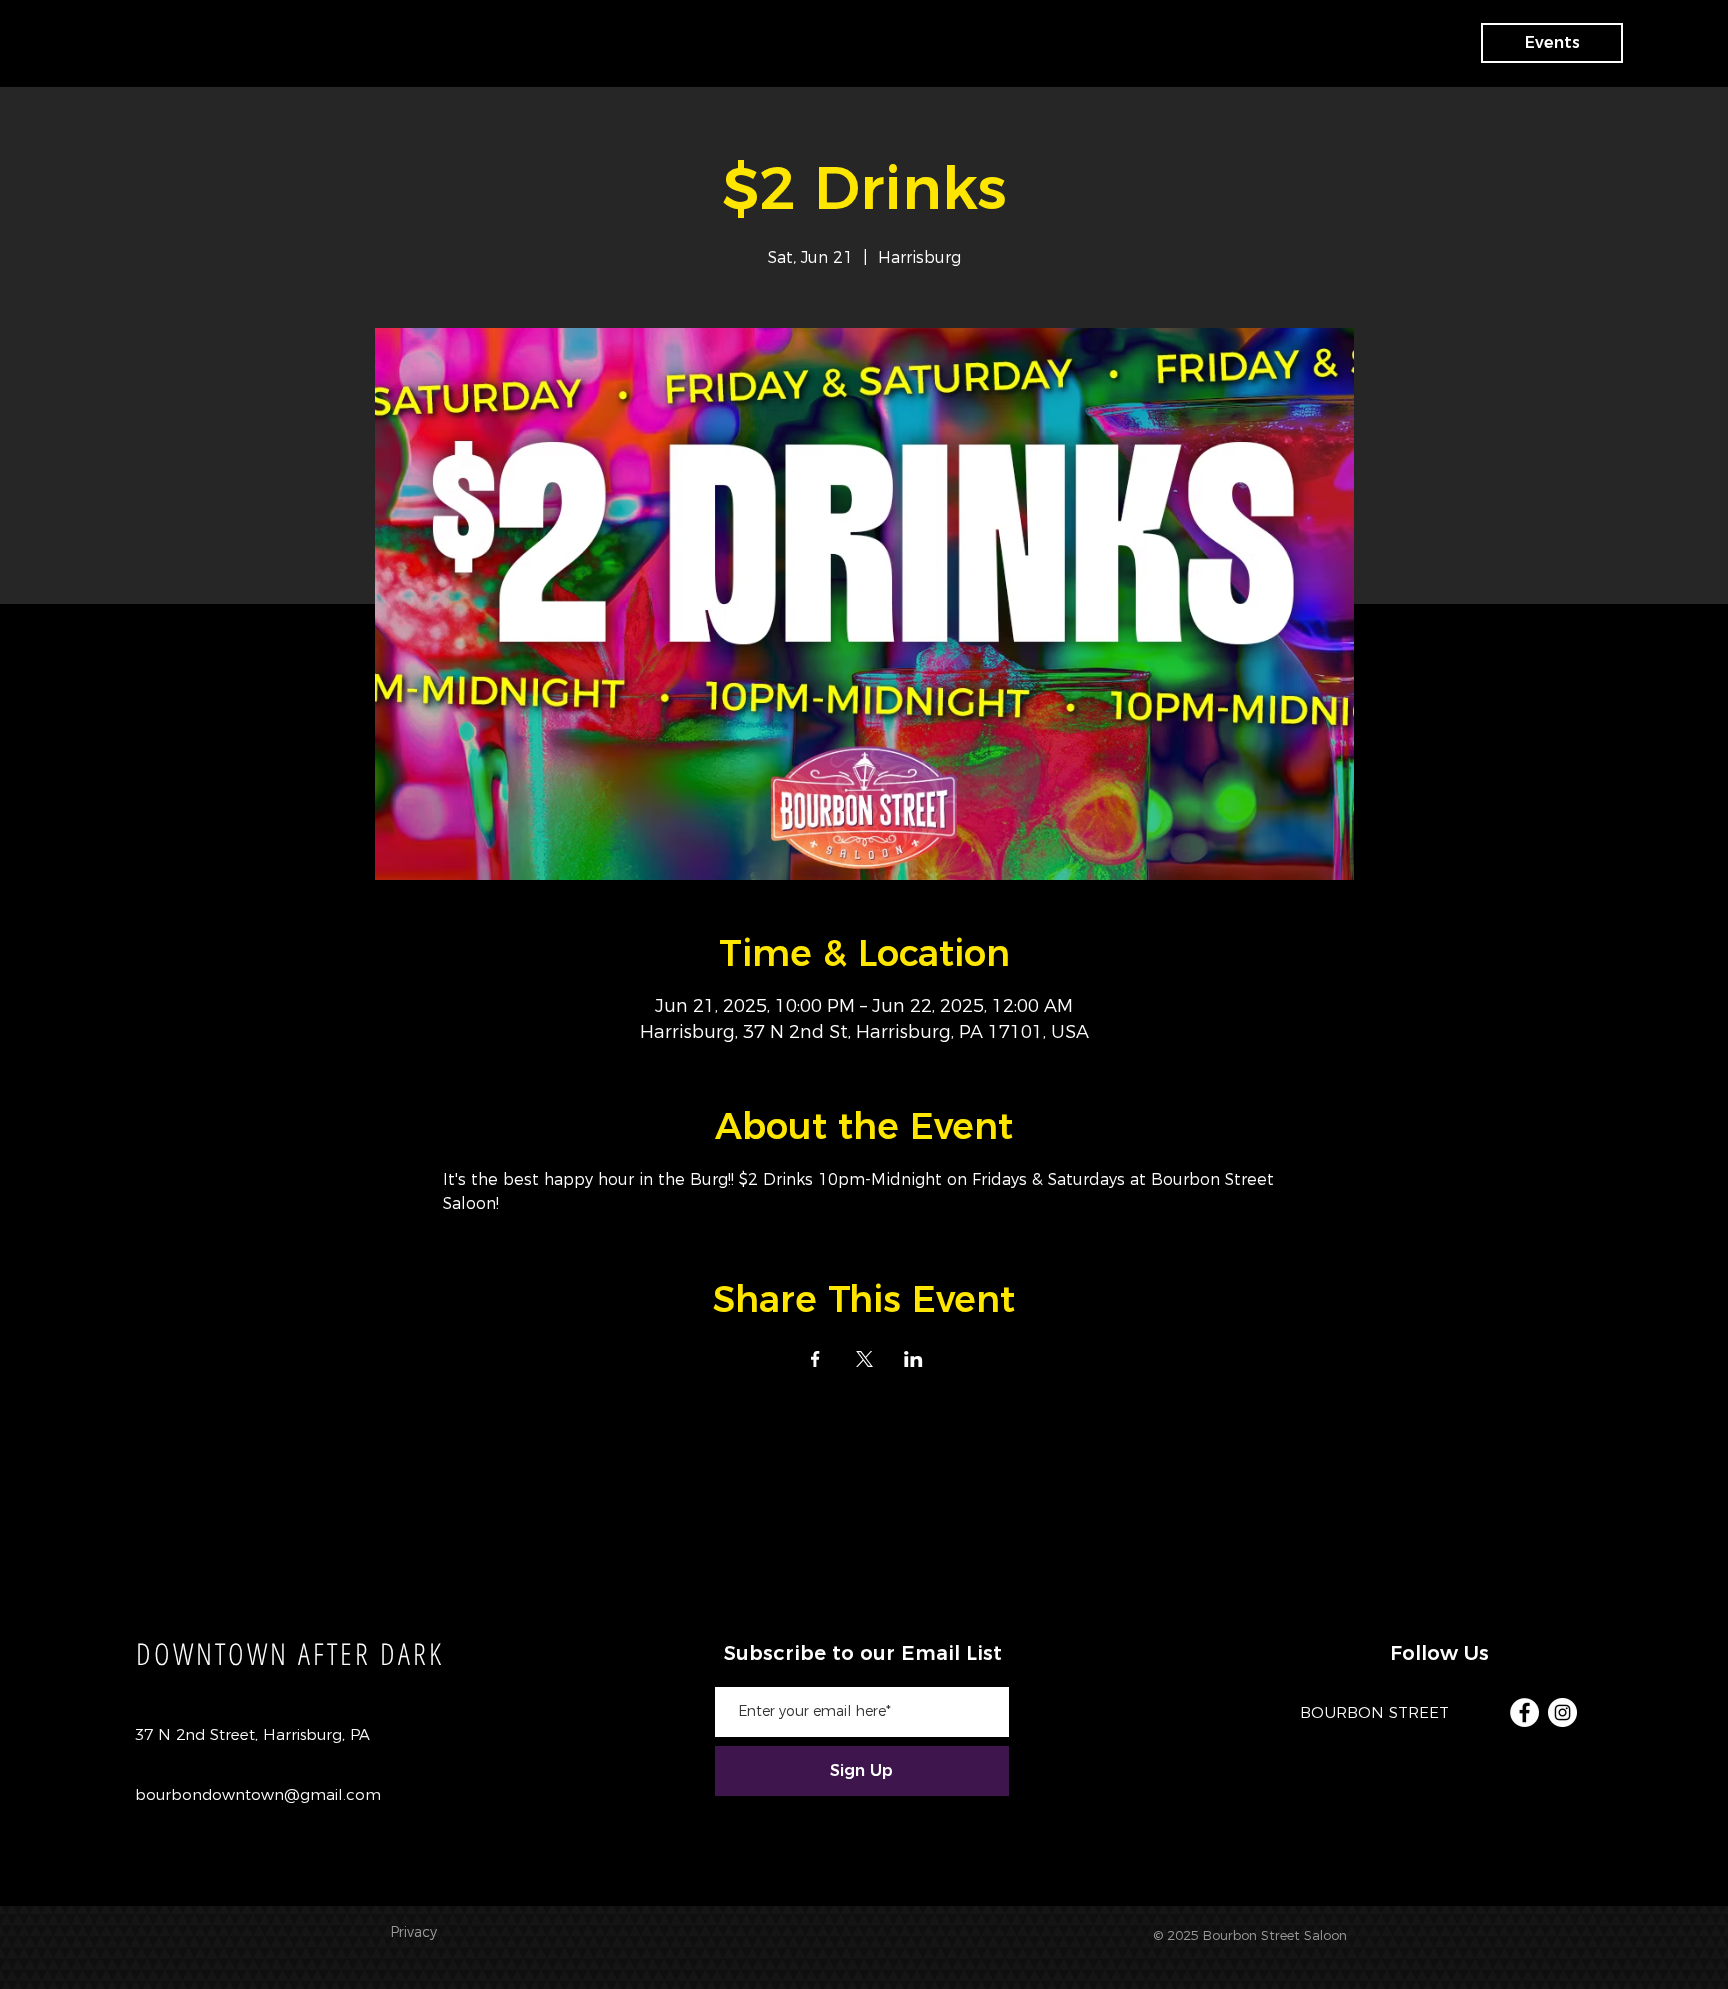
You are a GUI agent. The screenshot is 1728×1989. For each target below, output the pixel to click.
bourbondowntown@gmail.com (258, 1794)
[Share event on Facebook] (815, 1359)
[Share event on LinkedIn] (913, 1359)
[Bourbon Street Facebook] (1524, 1712)
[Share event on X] (864, 1359)
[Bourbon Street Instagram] (1562, 1712)
